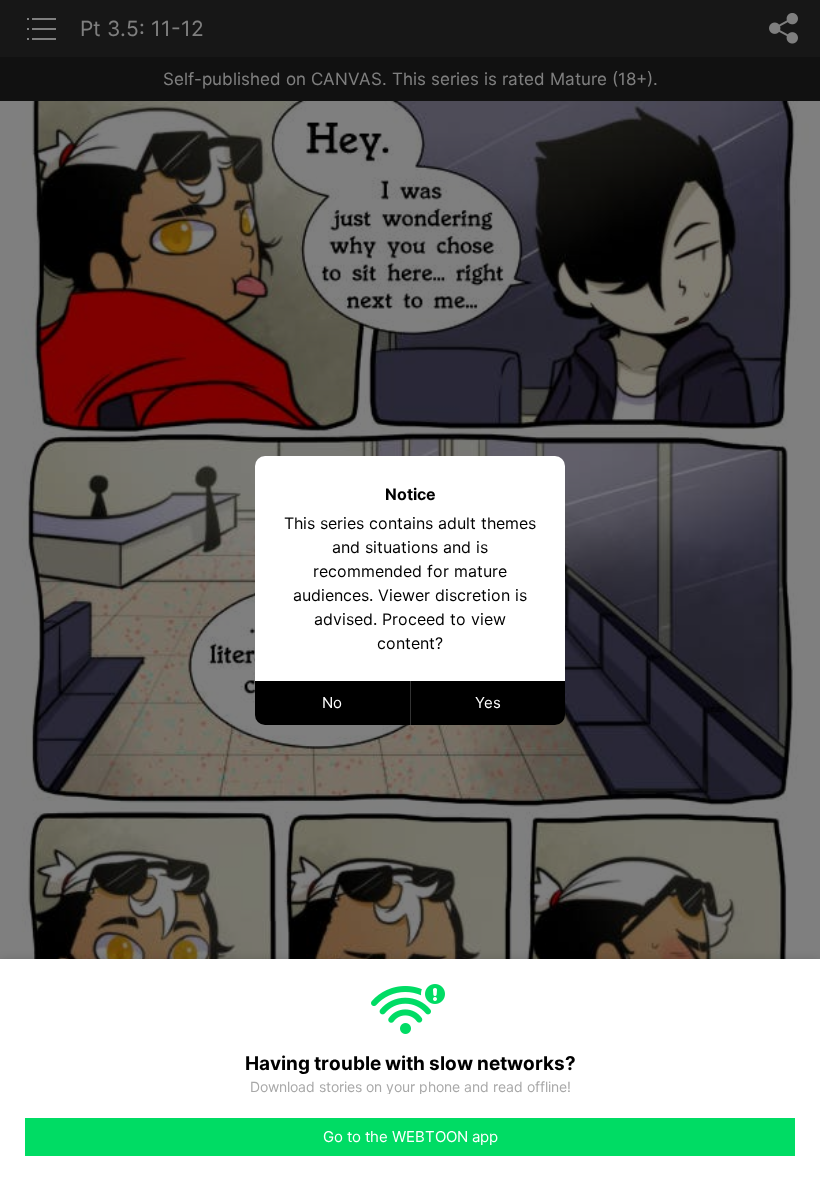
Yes (488, 702)
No (332, 702)
